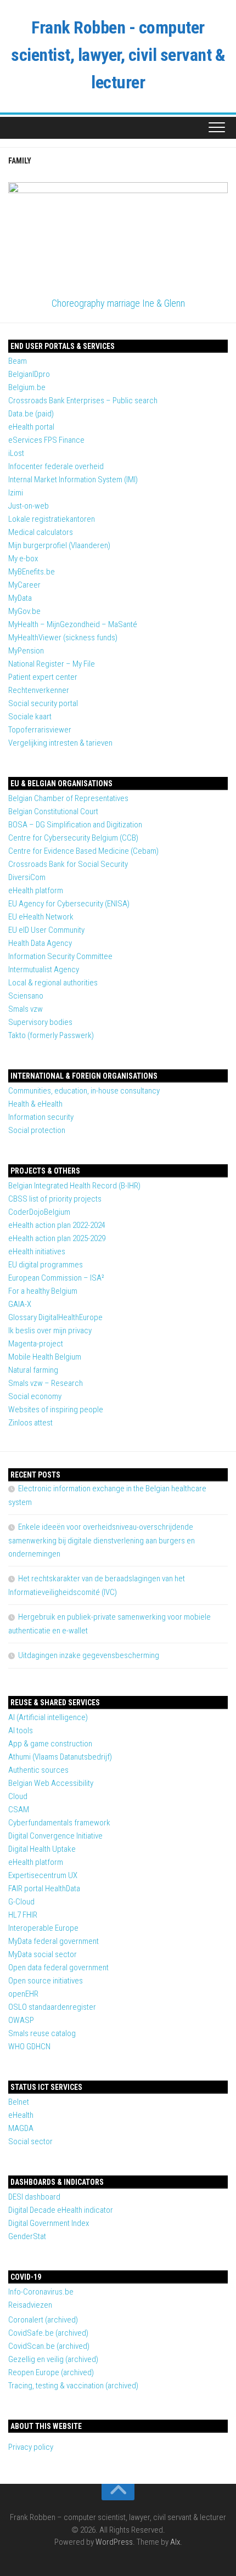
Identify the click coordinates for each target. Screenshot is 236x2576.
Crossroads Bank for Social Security (68, 864)
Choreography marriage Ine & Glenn (118, 303)
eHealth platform (36, 890)
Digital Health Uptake (42, 1849)
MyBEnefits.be (32, 572)
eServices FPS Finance (46, 440)
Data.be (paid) (31, 414)
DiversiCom (27, 877)
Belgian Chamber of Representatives (68, 798)
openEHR (23, 1994)
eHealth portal (31, 427)
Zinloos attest (30, 1423)
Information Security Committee (60, 956)
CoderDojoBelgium (39, 1212)
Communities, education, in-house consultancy (84, 1091)
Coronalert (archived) (43, 2320)
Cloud (18, 1796)
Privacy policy (31, 2447)
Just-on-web (29, 506)
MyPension (26, 651)
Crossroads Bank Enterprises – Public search (83, 401)
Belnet (19, 2102)
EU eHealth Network (41, 917)
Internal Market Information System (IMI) (73, 480)
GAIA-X (20, 1304)
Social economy (35, 1396)
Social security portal (43, 703)
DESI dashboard (34, 2197)
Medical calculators (41, 532)
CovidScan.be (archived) (49, 2346)
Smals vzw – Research (46, 1383)
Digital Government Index (49, 2223)
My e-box (23, 559)
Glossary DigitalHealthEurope (55, 1317)
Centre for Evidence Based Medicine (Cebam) (83, 851)
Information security (41, 1117)
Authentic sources (38, 1770)
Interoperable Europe (43, 1928)
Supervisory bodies (40, 1022)
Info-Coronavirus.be (41, 2292)
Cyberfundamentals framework (59, 1823)
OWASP (21, 2020)
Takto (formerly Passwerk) (51, 1035)
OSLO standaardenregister (52, 2007)
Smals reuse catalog (42, 2033)
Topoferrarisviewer (40, 730)
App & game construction (50, 1744)
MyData (20, 598)
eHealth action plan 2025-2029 (57, 1238)
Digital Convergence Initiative (55, 1836)
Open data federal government (58, 1968)
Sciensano (26, 996)
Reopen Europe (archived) (51, 2372)
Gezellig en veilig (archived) (53, 2359)
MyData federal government (54, 1941)
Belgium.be (27, 387)
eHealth (21, 2115)
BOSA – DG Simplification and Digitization (75, 825)
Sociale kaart (30, 717)
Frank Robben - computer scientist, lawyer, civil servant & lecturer (118, 55)
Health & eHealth (35, 1104)
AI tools (21, 1731)
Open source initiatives (46, 1981)
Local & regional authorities (53, 983)
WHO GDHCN (29, 2047)
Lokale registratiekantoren (52, 519)
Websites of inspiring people (56, 1410)
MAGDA (21, 2128)
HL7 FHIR (23, 1915)
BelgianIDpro (29, 374)
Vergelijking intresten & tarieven (60, 743)
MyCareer (24, 585)
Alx (175, 2542)
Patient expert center (43, 677)
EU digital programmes (46, 1265)
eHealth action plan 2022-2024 (57, 1225)
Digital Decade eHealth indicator (61, 2210)
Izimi (16, 493)
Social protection (37, 1130)
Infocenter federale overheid (56, 466)
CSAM (19, 1810)
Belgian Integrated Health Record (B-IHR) (74, 1186)
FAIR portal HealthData (44, 1889)
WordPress (114, 2542)
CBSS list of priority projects (55, 1199)
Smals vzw (26, 1009)
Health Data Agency (40, 943)
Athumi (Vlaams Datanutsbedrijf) (60, 1757)
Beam (18, 361)
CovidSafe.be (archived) (48, 2333)
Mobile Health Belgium (45, 1357)
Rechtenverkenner (39, 690)
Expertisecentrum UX (43, 1875)
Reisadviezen (30, 2305)
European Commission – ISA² (56, 1278)
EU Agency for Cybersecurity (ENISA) (69, 904)
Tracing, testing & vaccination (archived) (73, 2386)
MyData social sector (43, 1954)
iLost (16, 453)
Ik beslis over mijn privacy (50, 1331)
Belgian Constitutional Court (53, 811)
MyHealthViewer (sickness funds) (63, 638)
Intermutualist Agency (44, 969)
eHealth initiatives (37, 1252)
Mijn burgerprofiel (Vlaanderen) (59, 545)
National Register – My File (52, 664)
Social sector (30, 2141)
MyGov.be (24, 611)
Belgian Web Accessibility (51, 1783)
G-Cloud (21, 1902)
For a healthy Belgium (43, 1291)
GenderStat (27, 2236)
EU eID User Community (46, 930)
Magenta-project (36, 1344)
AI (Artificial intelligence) (48, 1717)
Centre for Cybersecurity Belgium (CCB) (73, 838)
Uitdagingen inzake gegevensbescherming (89, 1655)
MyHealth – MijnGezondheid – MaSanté (73, 624)
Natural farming (33, 1370)
